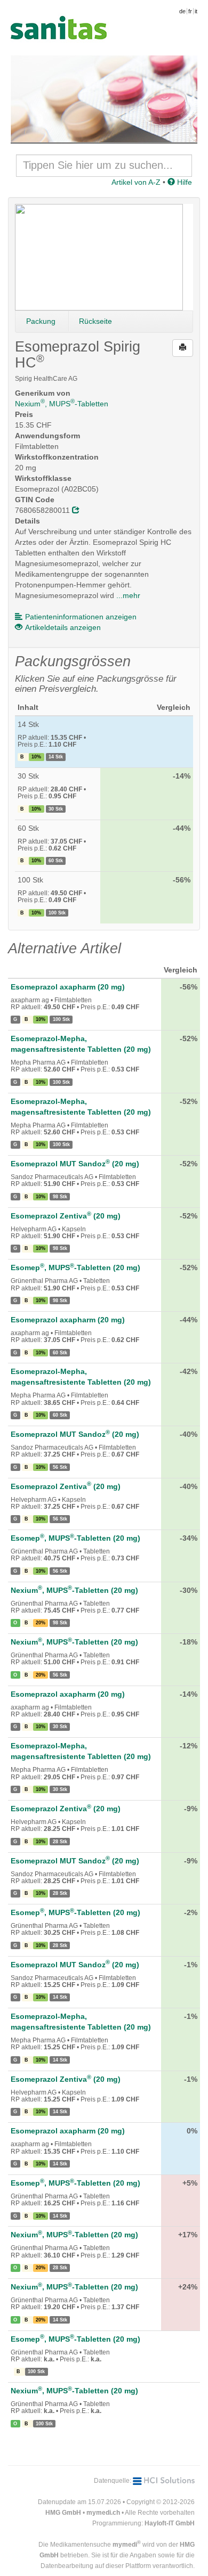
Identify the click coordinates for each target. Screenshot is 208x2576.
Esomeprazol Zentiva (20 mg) (66, 1216)
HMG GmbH (63, 2513)
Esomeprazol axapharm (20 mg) (68, 987)
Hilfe (183, 182)
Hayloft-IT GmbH (170, 2523)
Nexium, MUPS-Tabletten (62, 404)
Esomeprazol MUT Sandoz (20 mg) (75, 1164)
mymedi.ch (103, 2513)
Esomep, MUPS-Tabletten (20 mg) (75, 1267)
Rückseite (95, 321)
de (182, 11)
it (196, 11)
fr (190, 11)
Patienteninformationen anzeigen (81, 617)
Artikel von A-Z (136, 182)
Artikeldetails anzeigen (63, 627)
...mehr (128, 595)
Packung (41, 321)
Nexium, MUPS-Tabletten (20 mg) (74, 1590)
